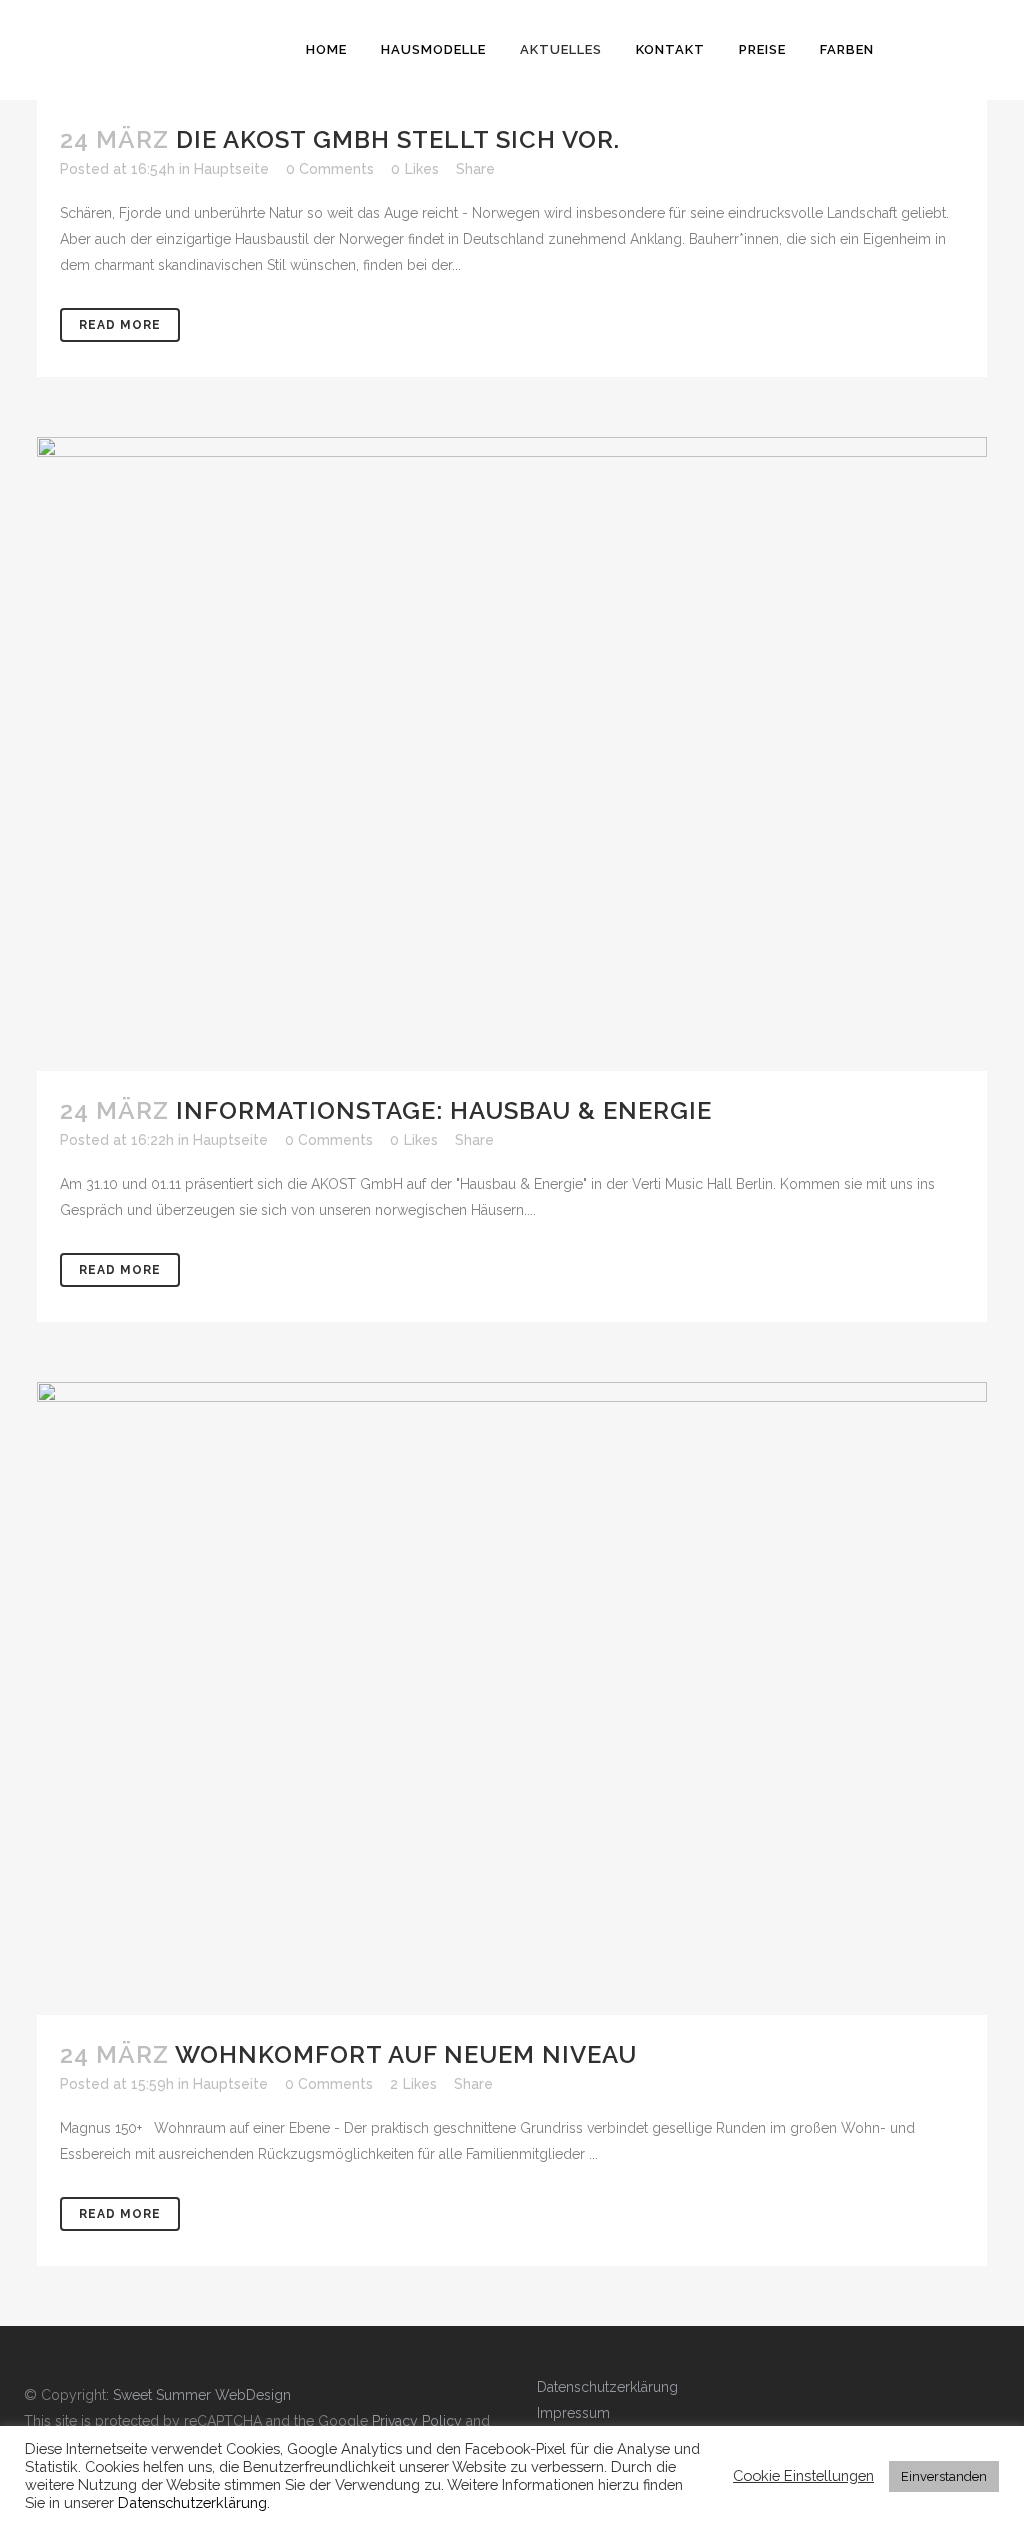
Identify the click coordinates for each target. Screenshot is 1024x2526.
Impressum (573, 2413)
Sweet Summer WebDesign (202, 2395)
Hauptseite (231, 169)
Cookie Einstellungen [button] (803, 2475)
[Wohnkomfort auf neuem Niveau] (512, 1698)
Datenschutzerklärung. (194, 2502)
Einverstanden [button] (944, 2476)
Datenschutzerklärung (607, 2387)
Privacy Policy (417, 2421)
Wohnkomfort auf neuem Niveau (406, 2054)
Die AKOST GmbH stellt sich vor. (398, 139)
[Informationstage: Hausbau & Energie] (512, 753)
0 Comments (330, 169)
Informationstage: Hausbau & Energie (444, 1110)
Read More (120, 325)
